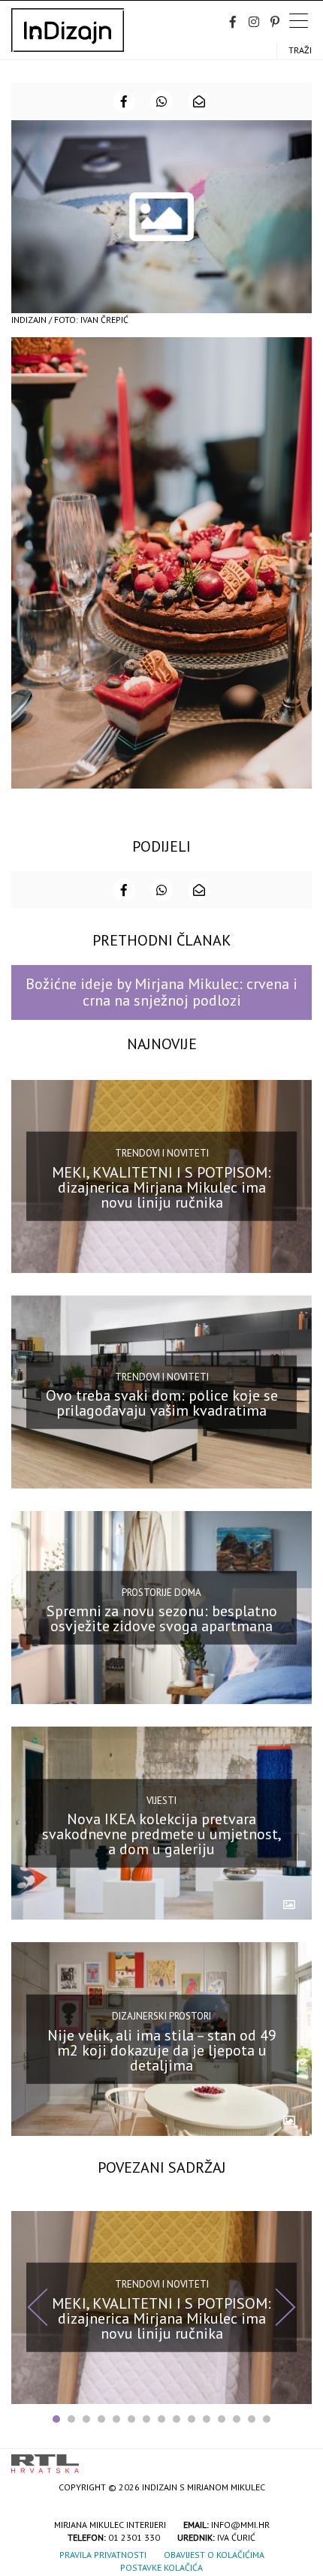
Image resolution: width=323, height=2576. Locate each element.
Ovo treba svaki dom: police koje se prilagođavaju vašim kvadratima (162, 1403)
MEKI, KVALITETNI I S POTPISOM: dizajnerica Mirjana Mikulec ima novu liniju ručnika (161, 1187)
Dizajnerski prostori (161, 2016)
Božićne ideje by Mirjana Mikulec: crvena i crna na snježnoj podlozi (161, 992)
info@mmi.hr (240, 2525)
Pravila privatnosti (103, 2555)
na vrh (297, 2458)
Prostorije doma (161, 1592)
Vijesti (161, 1801)
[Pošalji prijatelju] (199, 101)
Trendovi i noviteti (162, 1153)
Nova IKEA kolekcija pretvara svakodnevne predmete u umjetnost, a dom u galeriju (162, 1834)
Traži (300, 50)
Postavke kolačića (161, 2567)
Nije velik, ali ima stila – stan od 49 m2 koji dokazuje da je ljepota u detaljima (162, 2050)
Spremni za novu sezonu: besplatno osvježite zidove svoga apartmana (162, 1618)
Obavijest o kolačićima (214, 2555)
